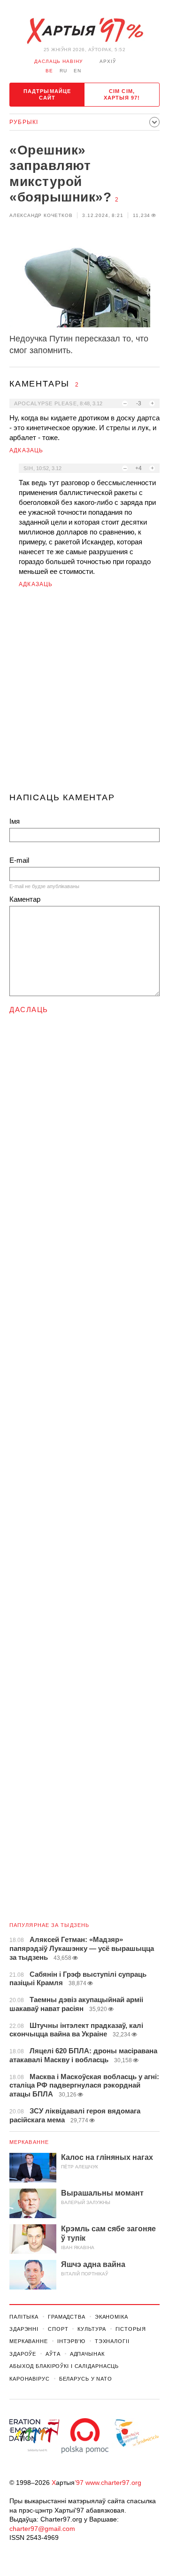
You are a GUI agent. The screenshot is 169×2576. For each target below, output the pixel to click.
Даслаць (29, 1010)
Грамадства (67, 2317)
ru (63, 71)
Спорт (58, 2329)
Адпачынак (87, 2354)
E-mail (19, 860)
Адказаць (27, 450)
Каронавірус (30, 2379)
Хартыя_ (84, 31)
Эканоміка (111, 2317)
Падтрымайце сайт (47, 94)
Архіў (108, 61)
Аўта (53, 2354)
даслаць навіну (58, 61)
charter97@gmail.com (42, 2529)
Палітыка (24, 2317)
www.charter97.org (113, 2483)
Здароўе (23, 2354)
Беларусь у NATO (86, 2379)
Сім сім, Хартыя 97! (122, 94)
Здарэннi (24, 2329)
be (49, 71)
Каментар (25, 899)
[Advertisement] (84, 694)
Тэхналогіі (112, 2341)
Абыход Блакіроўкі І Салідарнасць (64, 2366)
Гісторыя (131, 2329)
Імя (15, 821)
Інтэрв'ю (71, 2341)
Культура (92, 2329)
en (77, 71)
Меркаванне (29, 2142)
